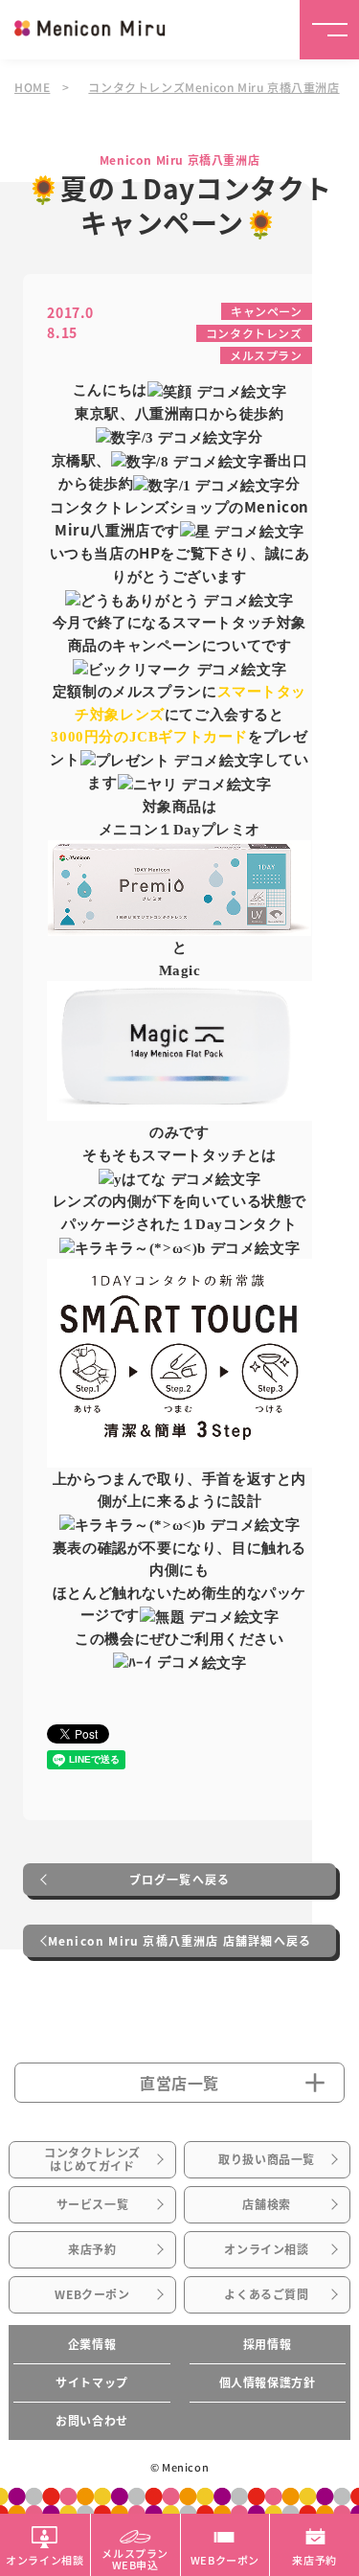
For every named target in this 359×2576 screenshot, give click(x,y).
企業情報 (92, 2344)
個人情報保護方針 (268, 2382)
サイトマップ (92, 2382)
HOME (32, 87)
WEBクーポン (92, 2294)
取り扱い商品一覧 (267, 2159)
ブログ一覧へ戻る (180, 1880)
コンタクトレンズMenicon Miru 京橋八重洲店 (213, 87)
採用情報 (267, 2344)
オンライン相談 (266, 2249)
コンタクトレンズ (254, 333)
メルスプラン (266, 355)
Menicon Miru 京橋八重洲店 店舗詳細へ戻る (179, 1941)
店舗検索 (266, 2204)
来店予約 (92, 2249)
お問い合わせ (92, 2421)
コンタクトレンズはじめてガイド (92, 2159)
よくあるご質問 (266, 2294)
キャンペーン (267, 311)
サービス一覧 (93, 2204)
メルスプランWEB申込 (135, 2558)
